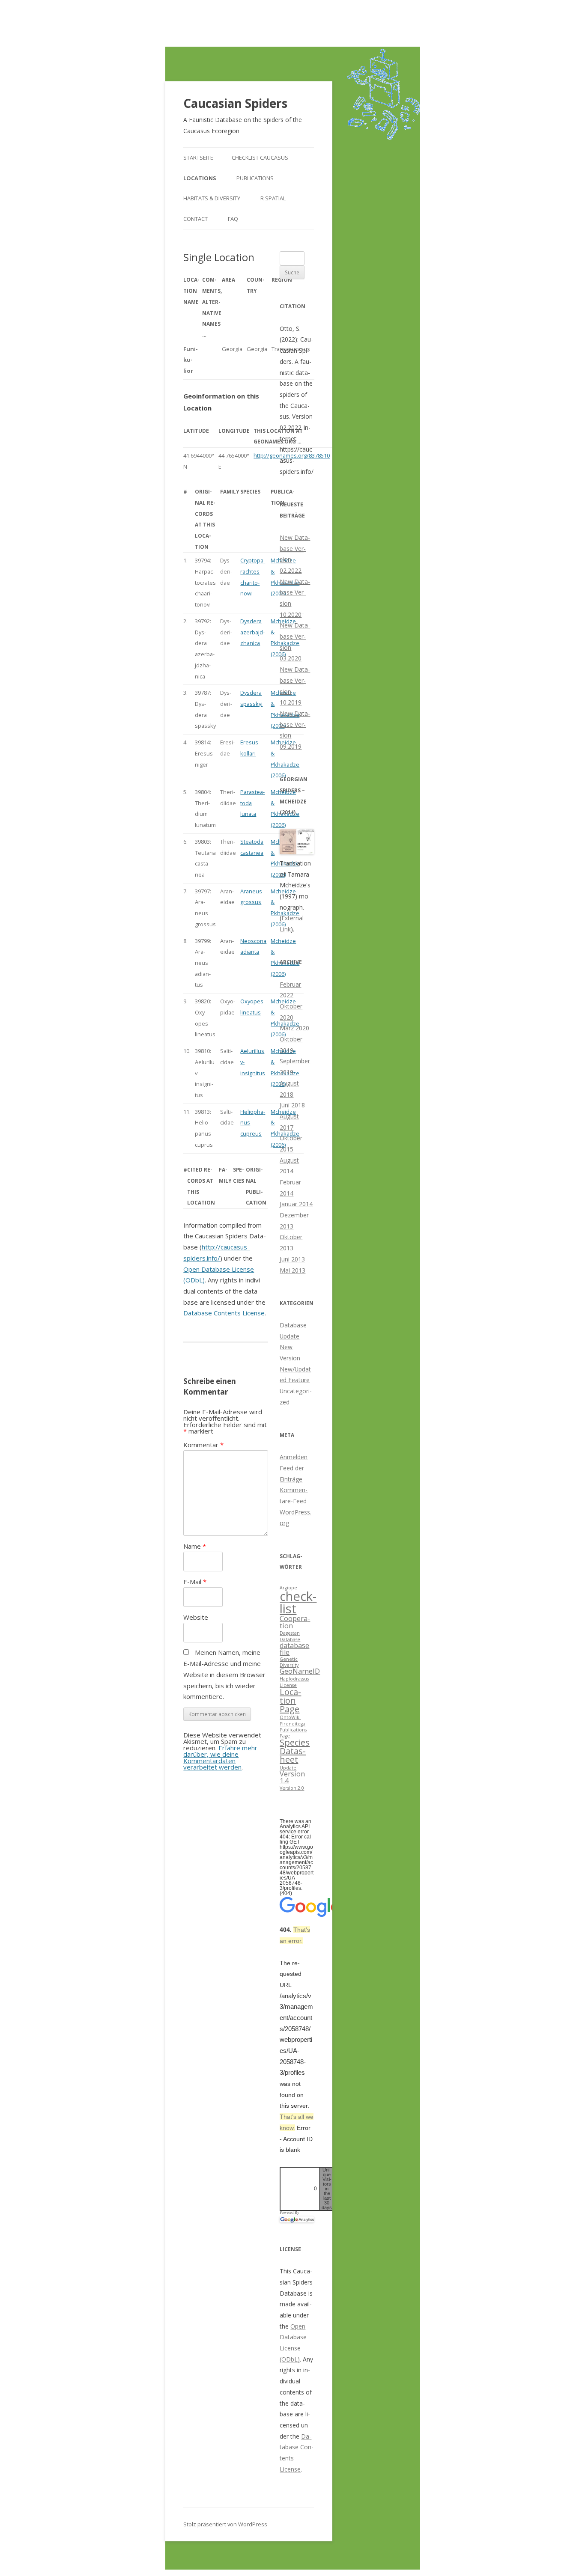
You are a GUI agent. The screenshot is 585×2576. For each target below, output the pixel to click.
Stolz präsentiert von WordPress (225, 2524)
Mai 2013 (292, 1270)
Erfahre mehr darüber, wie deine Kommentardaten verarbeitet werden (220, 1757)
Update (288, 1768)
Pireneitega (292, 1724)
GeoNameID (300, 1671)
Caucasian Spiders (235, 103)
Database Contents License (224, 1313)
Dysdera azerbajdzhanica (252, 632)
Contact (195, 219)
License (288, 1685)
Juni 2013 (292, 1259)
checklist (298, 1602)
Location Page (290, 1700)
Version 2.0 (292, 1788)
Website (196, 1617)
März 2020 (294, 1028)
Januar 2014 (296, 1204)
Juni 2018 (292, 1105)
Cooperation (295, 1622)
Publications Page (293, 1733)
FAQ (233, 219)
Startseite (198, 158)
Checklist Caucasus (260, 158)
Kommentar (203, 1445)
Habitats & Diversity (212, 198)
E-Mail (195, 1582)
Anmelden (294, 1457)
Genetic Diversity (289, 1662)
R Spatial (273, 198)
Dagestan (290, 1633)
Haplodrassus (294, 1679)
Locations (200, 178)
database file (294, 1649)
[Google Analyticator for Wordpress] (297, 2219)
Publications (255, 178)
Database (290, 1639)
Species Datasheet (295, 1751)
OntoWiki (290, 1717)
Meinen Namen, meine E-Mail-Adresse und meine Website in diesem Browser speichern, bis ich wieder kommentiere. (224, 1674)
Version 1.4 (292, 1777)
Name (195, 1546)
